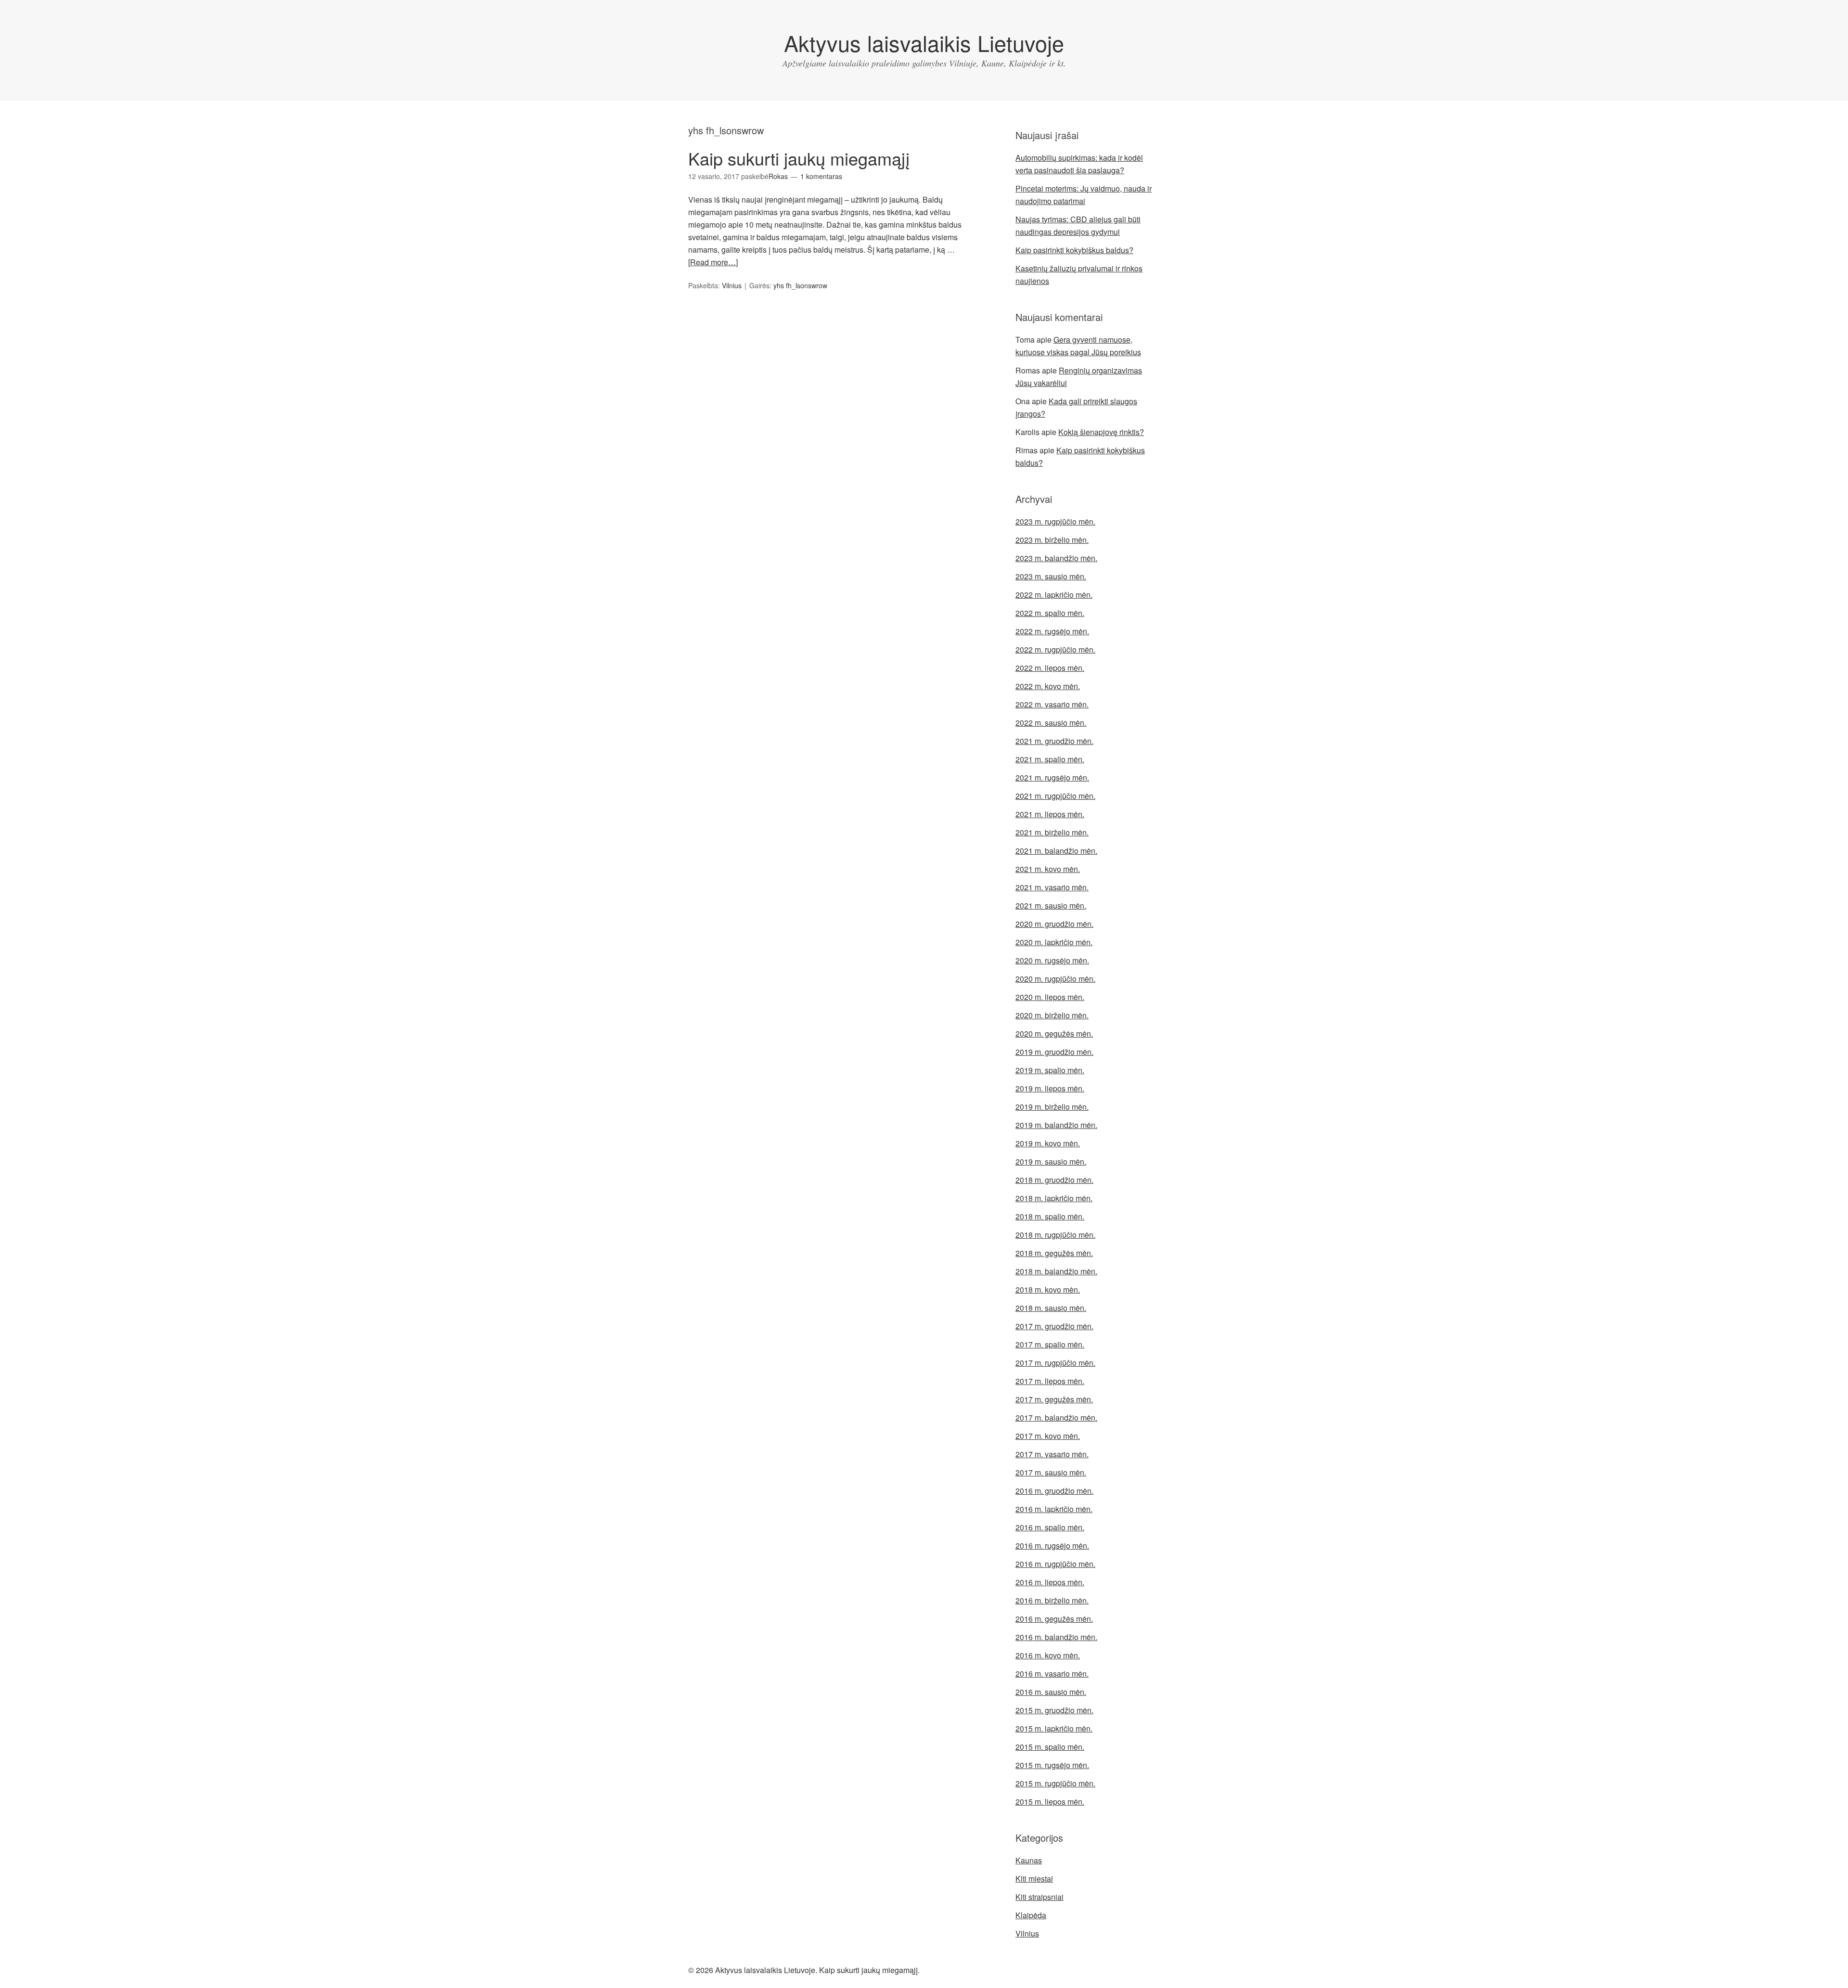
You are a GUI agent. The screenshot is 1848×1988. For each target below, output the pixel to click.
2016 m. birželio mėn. (1052, 1600)
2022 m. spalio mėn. (1050, 613)
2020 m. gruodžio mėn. (1054, 924)
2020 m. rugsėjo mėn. (1052, 960)
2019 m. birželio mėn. (1052, 1107)
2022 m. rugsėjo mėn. (1052, 631)
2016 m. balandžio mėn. (1056, 1637)
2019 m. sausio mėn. (1051, 1161)
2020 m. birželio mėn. (1052, 1015)
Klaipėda (1031, 1915)
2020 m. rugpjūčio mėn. (1055, 979)
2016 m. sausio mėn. (1051, 1692)
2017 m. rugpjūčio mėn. (1055, 1363)
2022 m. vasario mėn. (1052, 704)
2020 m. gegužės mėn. (1054, 1033)
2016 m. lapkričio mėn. (1054, 1509)
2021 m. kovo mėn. (1048, 869)
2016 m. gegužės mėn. (1054, 1619)
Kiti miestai (1034, 1879)
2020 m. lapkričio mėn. (1054, 942)
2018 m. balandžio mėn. (1056, 1271)
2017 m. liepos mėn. (1050, 1381)
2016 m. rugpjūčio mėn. (1055, 1564)
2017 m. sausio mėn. (1051, 1472)
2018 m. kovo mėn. (1048, 1289)
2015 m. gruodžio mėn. (1054, 1710)
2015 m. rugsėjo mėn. (1052, 1765)
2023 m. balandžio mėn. (1056, 558)
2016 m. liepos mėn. (1050, 1582)
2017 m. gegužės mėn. (1054, 1399)
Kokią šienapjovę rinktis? (1101, 432)
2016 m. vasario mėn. (1052, 1674)
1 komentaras (821, 176)
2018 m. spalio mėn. (1050, 1216)
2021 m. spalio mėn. (1050, 759)
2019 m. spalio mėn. (1050, 1070)
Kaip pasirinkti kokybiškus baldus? (1074, 250)
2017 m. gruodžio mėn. (1054, 1326)
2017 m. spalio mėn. (1050, 1344)
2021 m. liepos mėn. (1050, 814)
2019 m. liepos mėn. (1050, 1088)
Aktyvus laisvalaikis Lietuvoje (924, 43)
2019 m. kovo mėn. (1048, 1143)
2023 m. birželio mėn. (1052, 540)
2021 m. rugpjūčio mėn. (1055, 796)
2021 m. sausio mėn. (1051, 905)
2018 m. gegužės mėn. (1054, 1253)
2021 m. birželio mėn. (1052, 832)
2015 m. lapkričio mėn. (1054, 1728)
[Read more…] (713, 262)
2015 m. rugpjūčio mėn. (1055, 1783)
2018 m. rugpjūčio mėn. (1055, 1235)
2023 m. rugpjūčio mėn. (1055, 521)
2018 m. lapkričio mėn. (1054, 1198)
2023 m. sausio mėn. (1051, 576)
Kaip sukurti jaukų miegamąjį (799, 158)
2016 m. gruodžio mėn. (1054, 1491)
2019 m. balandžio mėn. (1056, 1125)
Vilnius (732, 285)
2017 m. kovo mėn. (1048, 1436)
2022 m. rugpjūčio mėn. (1055, 649)
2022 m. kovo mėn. (1048, 686)
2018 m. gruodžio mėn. (1054, 1180)
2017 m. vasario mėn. (1052, 1454)
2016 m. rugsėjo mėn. (1052, 1546)
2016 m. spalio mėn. (1050, 1527)
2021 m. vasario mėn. (1052, 887)
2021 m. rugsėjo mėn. (1052, 777)
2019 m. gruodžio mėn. (1054, 1052)
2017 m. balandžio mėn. (1056, 1417)
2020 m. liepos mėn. (1050, 997)
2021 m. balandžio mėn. (1056, 851)
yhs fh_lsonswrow (800, 285)
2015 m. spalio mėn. (1050, 1747)
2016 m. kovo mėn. (1048, 1655)
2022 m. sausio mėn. (1051, 723)
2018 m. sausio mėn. (1051, 1308)
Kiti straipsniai (1039, 1897)
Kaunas (1029, 1860)
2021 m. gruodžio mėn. (1054, 741)
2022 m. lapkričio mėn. (1054, 595)
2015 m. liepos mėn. (1050, 1802)
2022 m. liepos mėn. (1050, 668)
